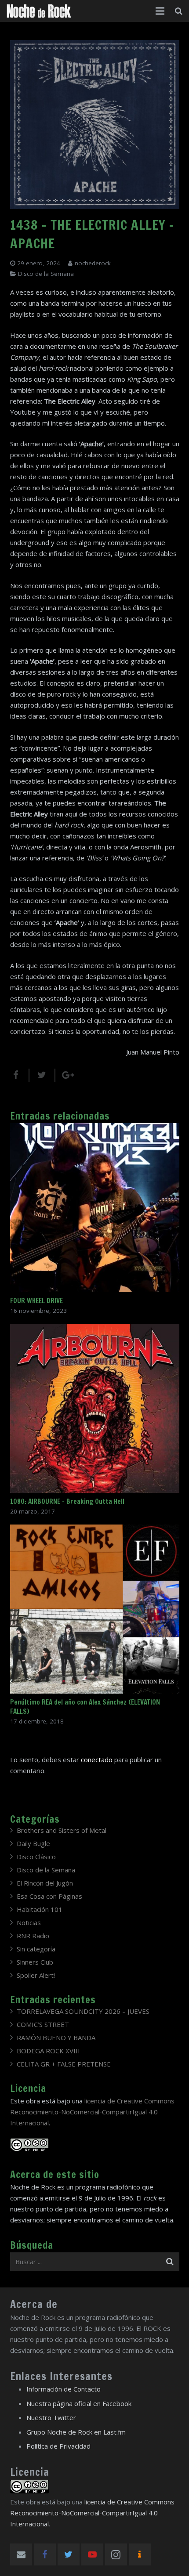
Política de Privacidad (58, 2446)
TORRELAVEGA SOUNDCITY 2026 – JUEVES (83, 2011)
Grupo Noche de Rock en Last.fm (76, 2432)
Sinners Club (35, 1962)
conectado (97, 1759)
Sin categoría (36, 1949)
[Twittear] (42, 1075)
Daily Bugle (33, 1843)
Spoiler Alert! (36, 1975)
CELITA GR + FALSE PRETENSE (64, 2064)
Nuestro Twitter (51, 2417)
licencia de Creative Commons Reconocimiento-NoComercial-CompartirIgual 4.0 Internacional (92, 2112)
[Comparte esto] (20, 1075)
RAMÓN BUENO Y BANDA (56, 2038)
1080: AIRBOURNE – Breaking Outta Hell (67, 1501)
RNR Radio (33, 1936)
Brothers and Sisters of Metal (62, 1830)
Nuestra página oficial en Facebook (79, 2403)
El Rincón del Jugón (45, 1883)
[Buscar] (179, 11)
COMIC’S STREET (43, 2024)
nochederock (93, 263)
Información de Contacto (64, 2389)
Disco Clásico (36, 1857)
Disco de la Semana (46, 274)
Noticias (29, 1922)
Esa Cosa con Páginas (49, 1896)
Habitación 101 (40, 1909)
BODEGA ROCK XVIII (48, 2051)
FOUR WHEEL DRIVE (36, 1301)
